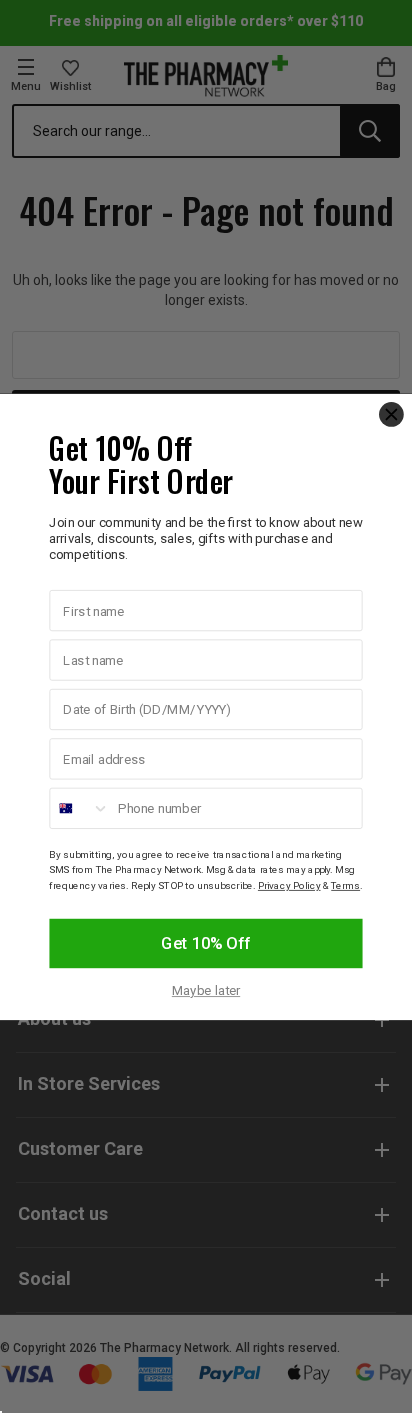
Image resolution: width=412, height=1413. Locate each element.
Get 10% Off (206, 943)
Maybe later (206, 990)
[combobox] (79, 808)
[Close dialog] (391, 414)
